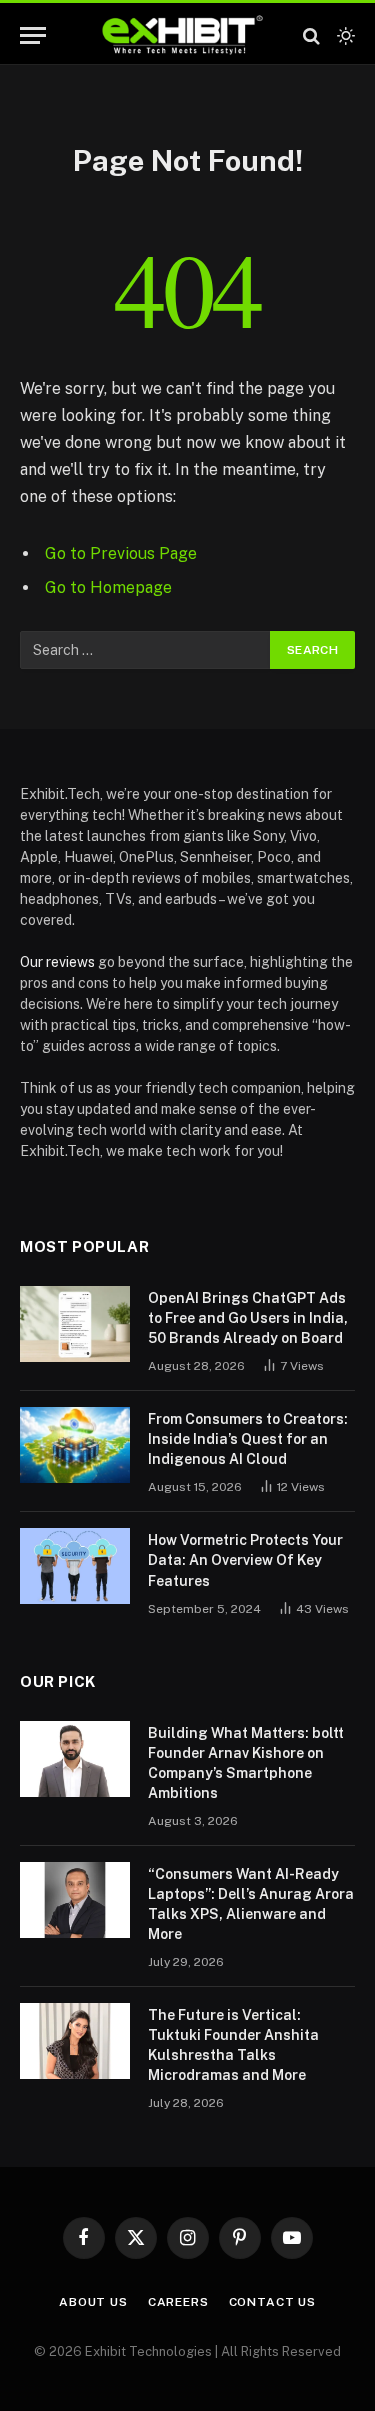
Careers (178, 2302)
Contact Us (272, 2302)
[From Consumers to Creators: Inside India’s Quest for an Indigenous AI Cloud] (75, 1445)
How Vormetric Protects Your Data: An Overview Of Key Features (245, 1560)
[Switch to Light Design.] (344, 36)
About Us (93, 2302)
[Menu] (33, 35)
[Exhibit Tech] (182, 35)
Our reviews (57, 962)
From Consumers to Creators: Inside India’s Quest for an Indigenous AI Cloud (248, 1439)
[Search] (311, 35)
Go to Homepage (108, 587)
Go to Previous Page (121, 553)
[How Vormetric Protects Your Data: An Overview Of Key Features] (75, 1566)
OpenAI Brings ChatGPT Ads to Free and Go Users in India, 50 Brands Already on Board (248, 1318)
